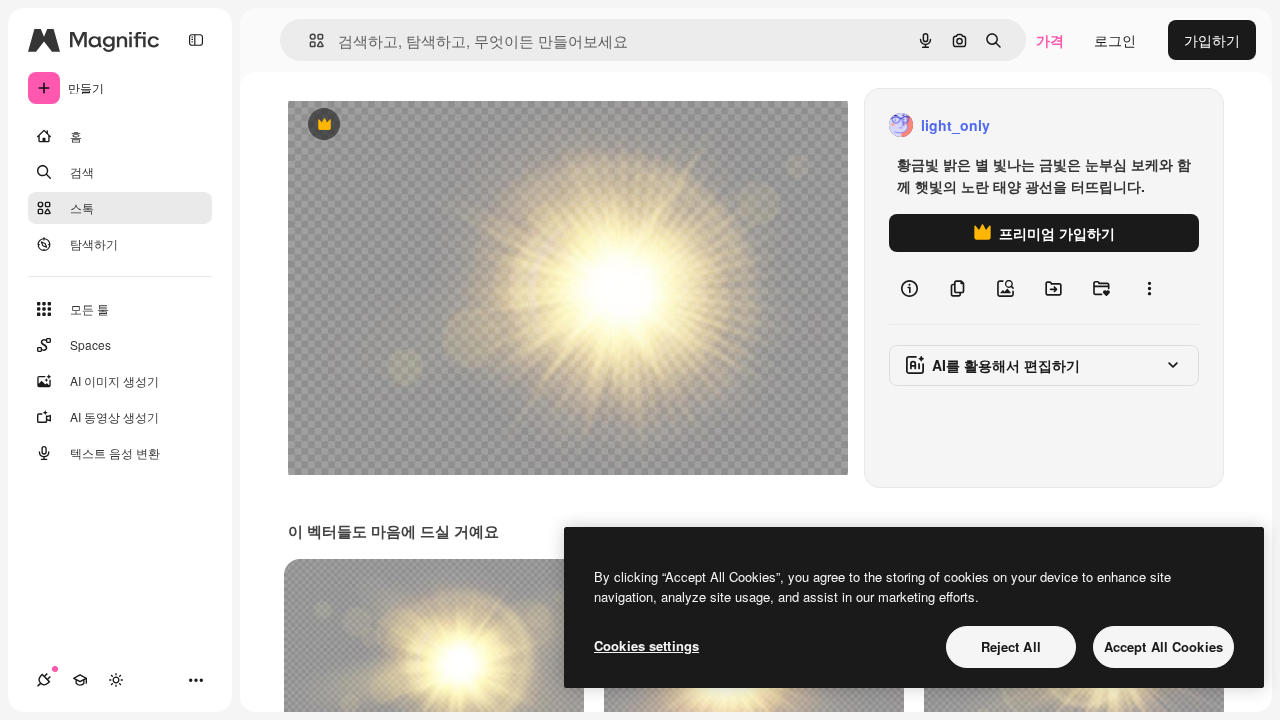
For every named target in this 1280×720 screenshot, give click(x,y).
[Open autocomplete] (308, 40)
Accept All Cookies (1163, 646)
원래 (403, 125)
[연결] (44, 680)
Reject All (1011, 646)
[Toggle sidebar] (196, 40)
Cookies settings (646, 645)
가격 (1050, 40)
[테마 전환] (116, 680)
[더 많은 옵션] (1149, 288)
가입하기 (1212, 40)
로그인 (1115, 40)
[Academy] (80, 680)
